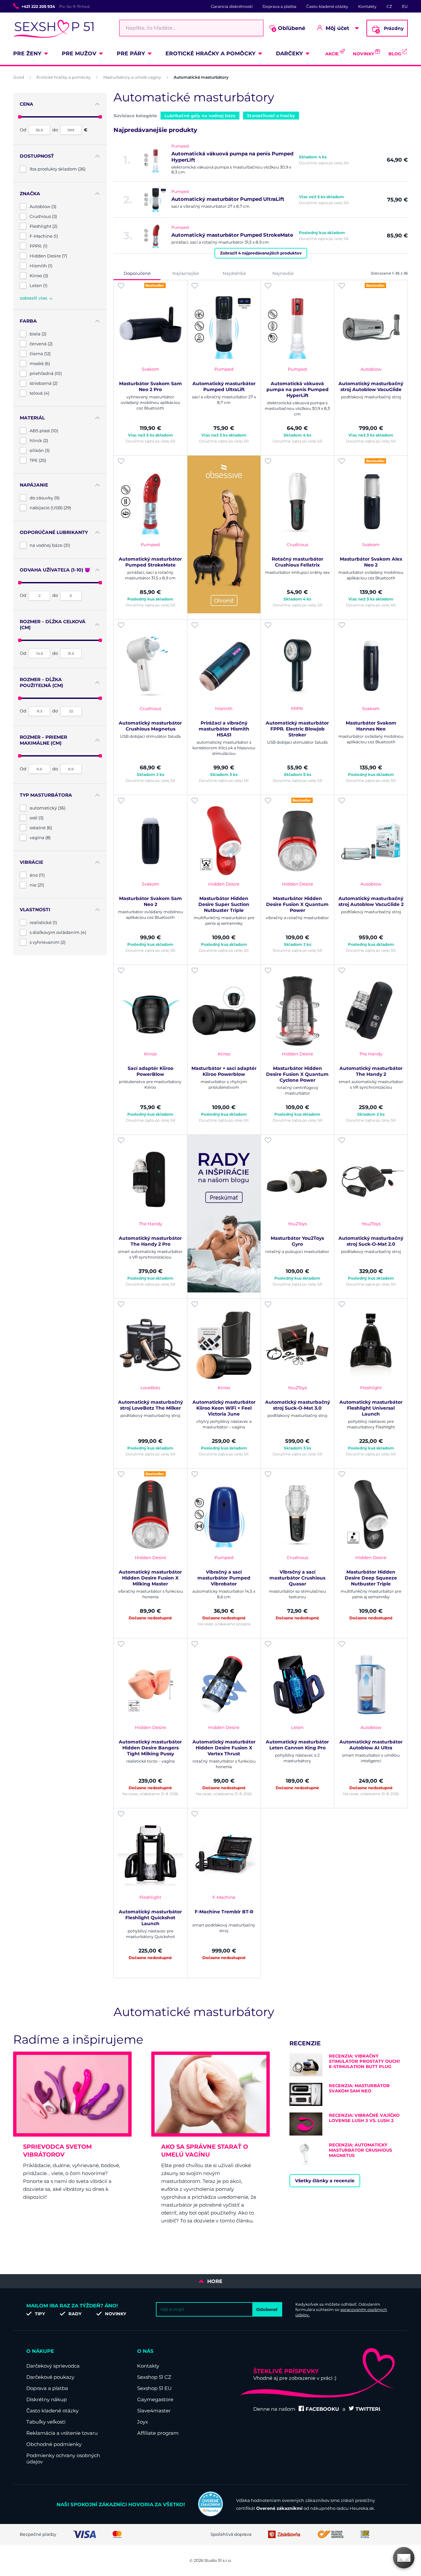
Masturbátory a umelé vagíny (132, 77)
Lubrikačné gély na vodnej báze (200, 116)
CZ (389, 6)
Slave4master (154, 2411)
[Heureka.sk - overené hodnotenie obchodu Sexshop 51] (210, 2515)
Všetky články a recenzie (325, 2181)
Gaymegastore (155, 2399)
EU (405, 6)
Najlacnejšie (186, 273)
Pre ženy (27, 53)
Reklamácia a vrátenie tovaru (62, 2433)
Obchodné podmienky (54, 2444)
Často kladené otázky (327, 6)
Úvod (19, 77)
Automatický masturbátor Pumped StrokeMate (232, 235)
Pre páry (131, 53)
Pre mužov (79, 53)
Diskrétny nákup (47, 2399)
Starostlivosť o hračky (271, 116)
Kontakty (367, 6)
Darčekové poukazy (50, 2377)
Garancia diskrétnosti (232, 6)
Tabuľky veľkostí (46, 2422)
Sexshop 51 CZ (154, 2377)
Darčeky (289, 53)
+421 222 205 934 (38, 6)
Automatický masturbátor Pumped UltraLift (228, 199)
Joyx (143, 2422)
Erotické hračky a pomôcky (210, 53)
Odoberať (267, 2309)
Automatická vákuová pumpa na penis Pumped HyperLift (232, 157)
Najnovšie (283, 273)
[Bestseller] (150, 326)
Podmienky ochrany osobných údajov (63, 2458)
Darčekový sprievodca (53, 2366)
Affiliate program (158, 2433)
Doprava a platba (279, 6)
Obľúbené (289, 28)
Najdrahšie (234, 273)
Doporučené (137, 273)
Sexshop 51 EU (154, 2388)
